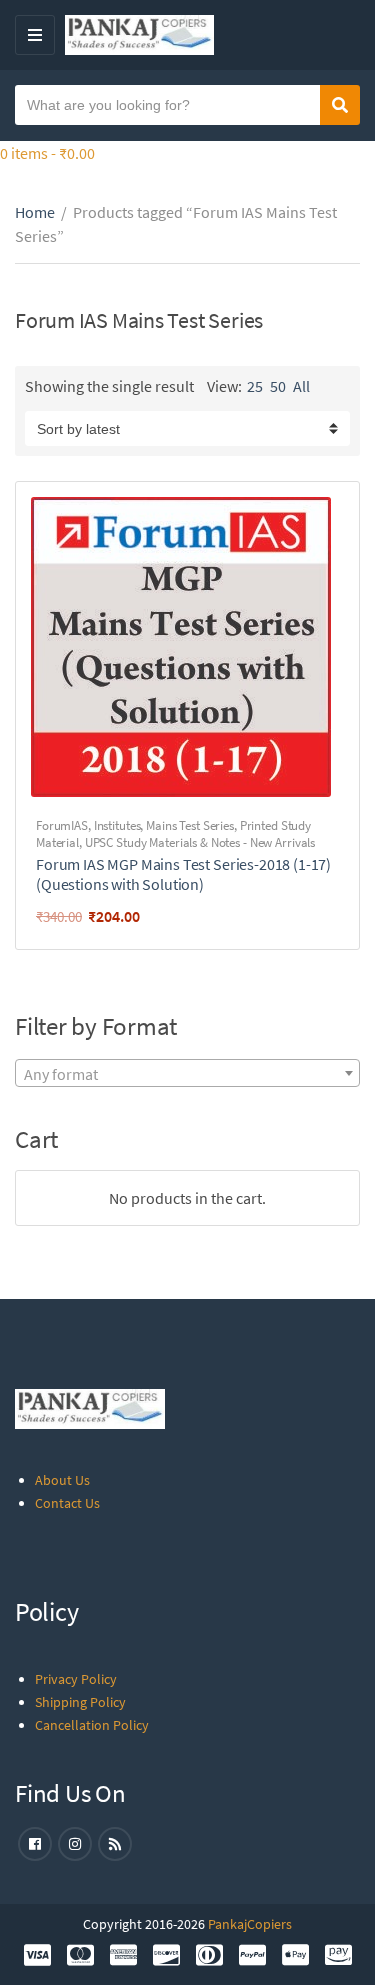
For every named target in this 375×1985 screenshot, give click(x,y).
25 (255, 386)
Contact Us (67, 1503)
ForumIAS (62, 825)
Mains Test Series (190, 825)
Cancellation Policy (92, 1725)
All (301, 386)
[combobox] (187, 1073)
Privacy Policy (76, 1679)
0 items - (47, 153)
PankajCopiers (250, 1924)
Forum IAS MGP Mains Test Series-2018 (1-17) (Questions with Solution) (183, 874)
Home (35, 212)
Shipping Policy (80, 1702)
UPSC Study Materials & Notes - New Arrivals (200, 842)
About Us (62, 1480)
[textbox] (187, 1074)
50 (278, 386)
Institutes (117, 825)
